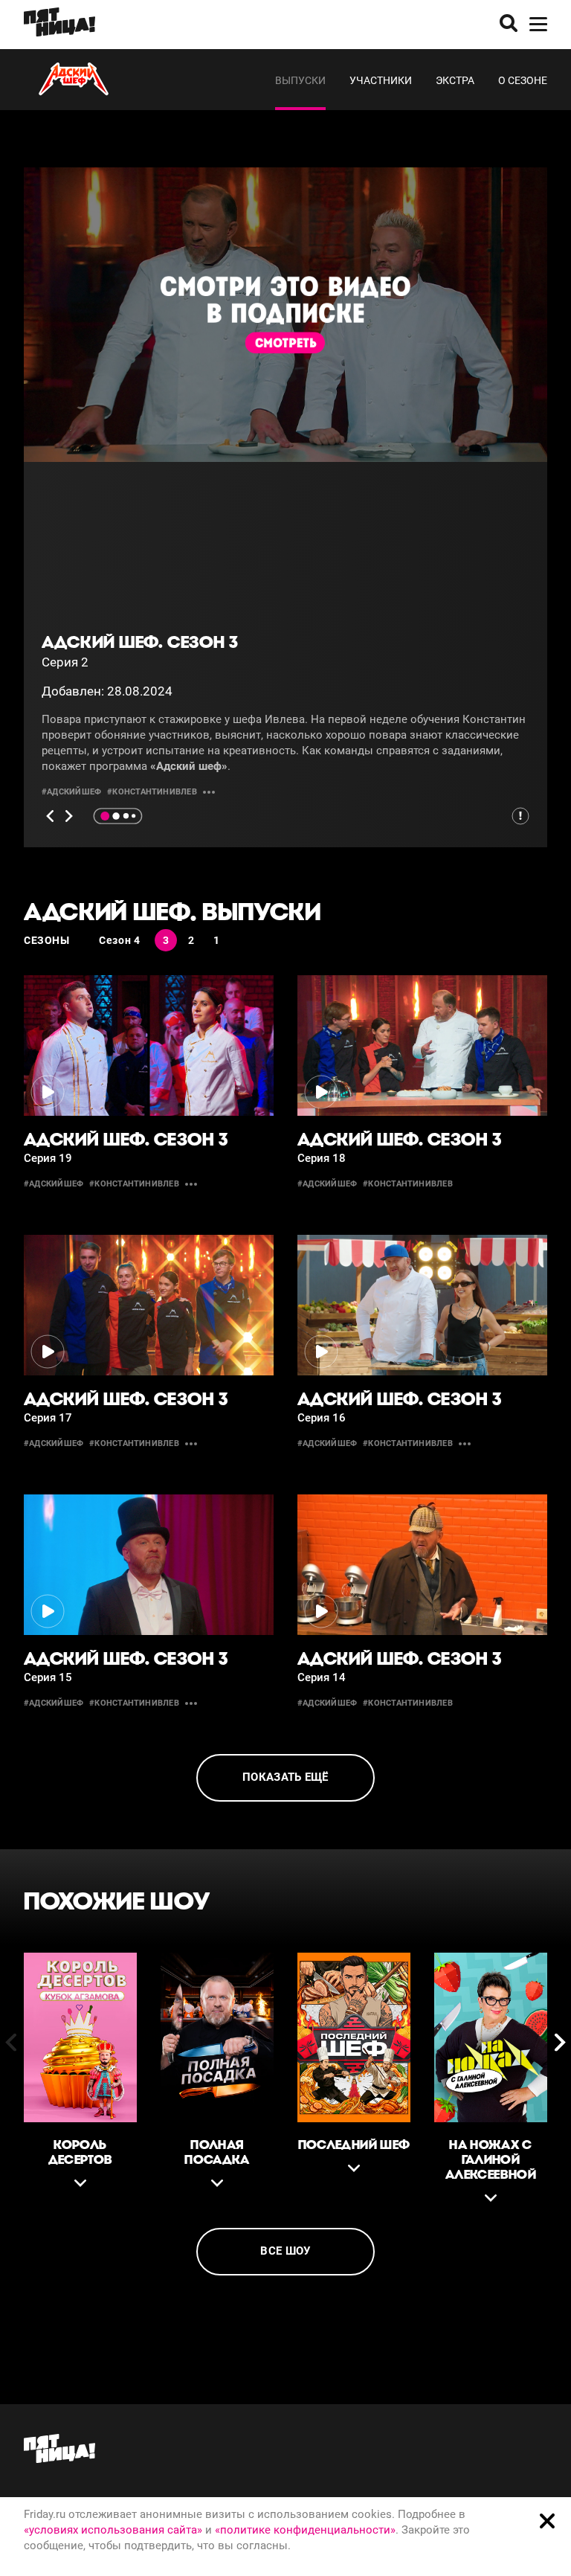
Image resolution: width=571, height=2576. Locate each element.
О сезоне (523, 80)
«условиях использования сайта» (113, 2530)
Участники (381, 80)
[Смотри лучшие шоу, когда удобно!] (59, 25)
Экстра (455, 80)
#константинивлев (152, 792)
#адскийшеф (71, 792)
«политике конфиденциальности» (305, 2530)
